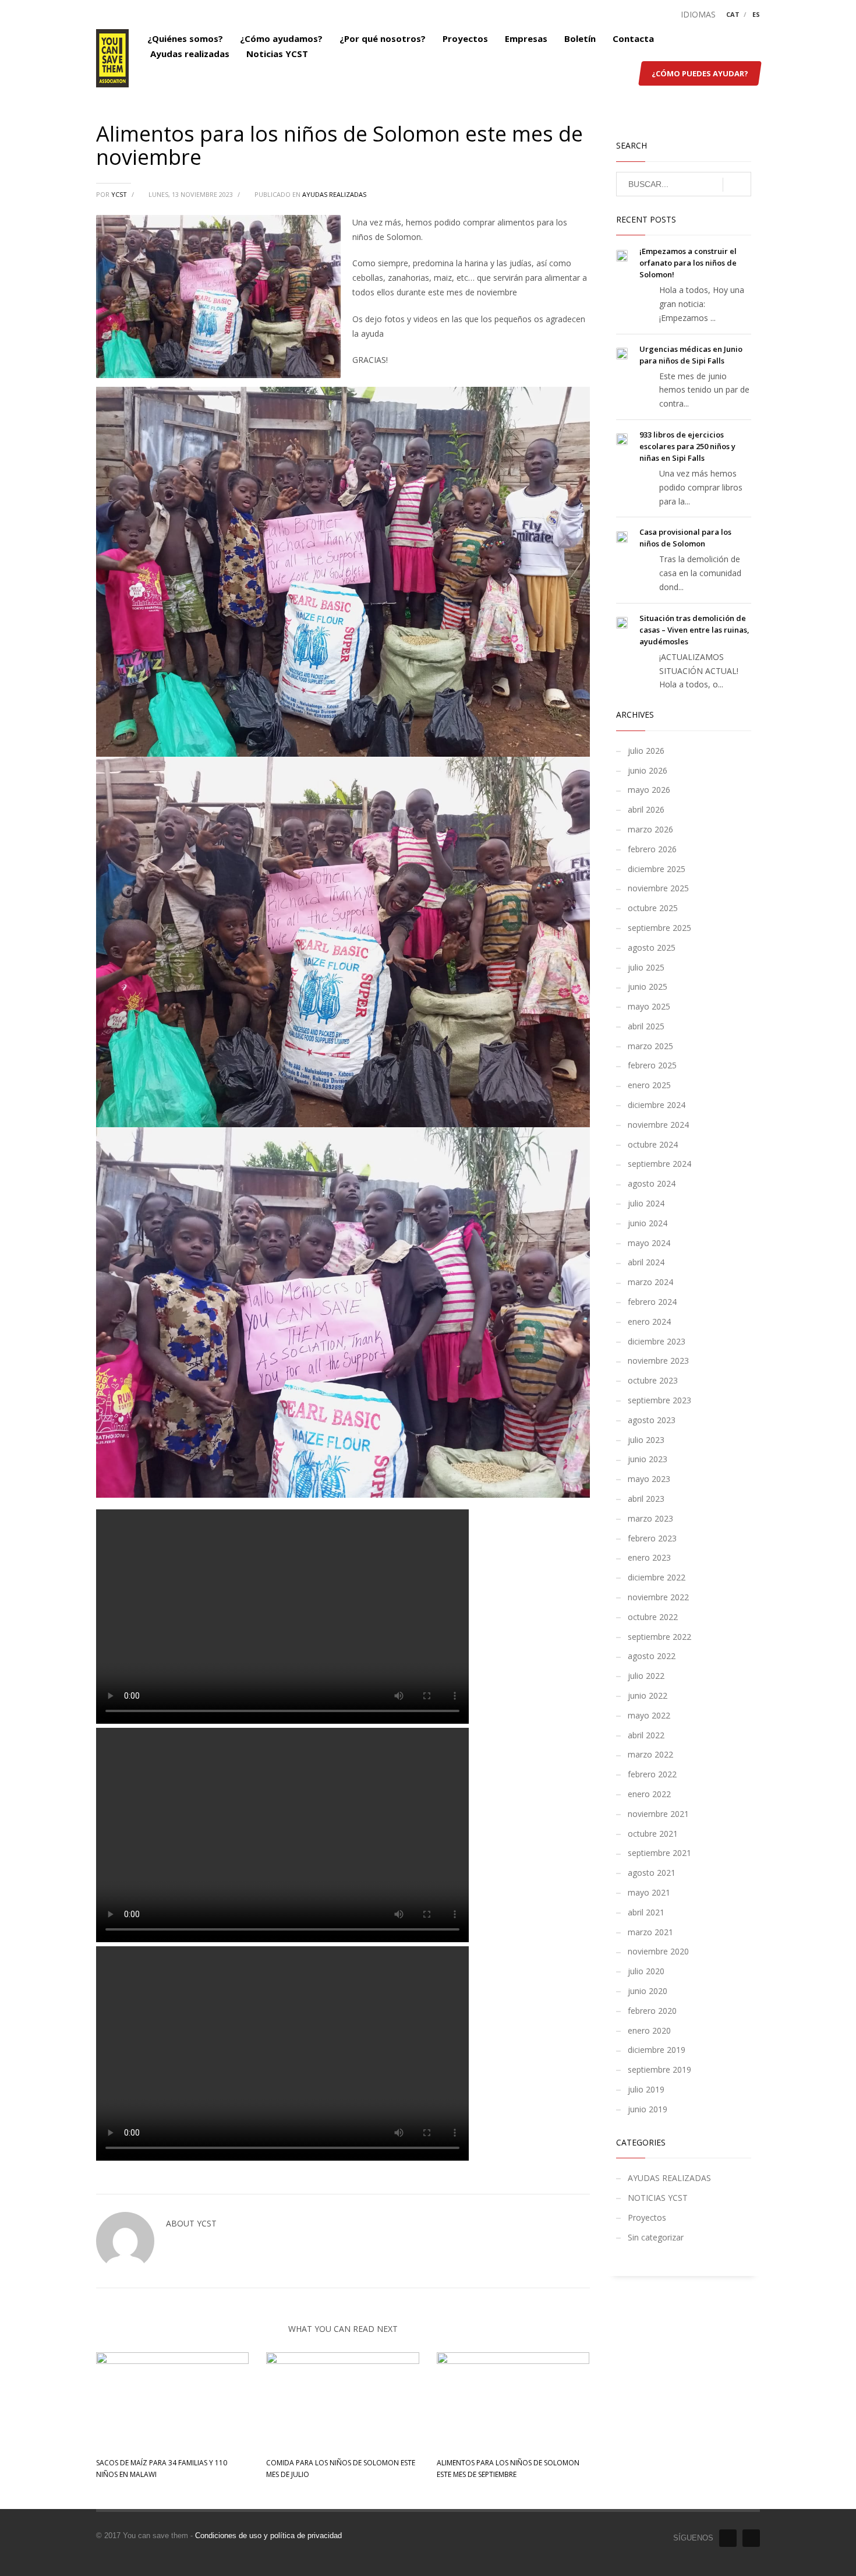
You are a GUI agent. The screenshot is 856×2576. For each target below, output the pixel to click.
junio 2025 (648, 987)
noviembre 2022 (658, 1597)
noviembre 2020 (658, 1951)
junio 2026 (648, 770)
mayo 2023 (649, 1479)
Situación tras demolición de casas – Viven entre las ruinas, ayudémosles (694, 630)
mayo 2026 (649, 790)
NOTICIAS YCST (658, 2198)
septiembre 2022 (659, 1637)
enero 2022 (649, 1794)
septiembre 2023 (659, 1400)
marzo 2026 (650, 829)
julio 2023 (646, 1440)
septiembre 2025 (659, 928)
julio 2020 (646, 1971)
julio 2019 (646, 2089)
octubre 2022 (653, 1617)
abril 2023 (646, 1499)
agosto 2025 (652, 948)
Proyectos (647, 2217)
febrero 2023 (652, 1538)
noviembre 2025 (658, 888)
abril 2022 (646, 1735)
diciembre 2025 (657, 869)
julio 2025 (646, 967)
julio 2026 (646, 751)
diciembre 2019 (657, 2050)
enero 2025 (649, 1085)
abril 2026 (646, 809)
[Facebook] (728, 2538)
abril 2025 (646, 1026)
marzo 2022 (650, 1754)
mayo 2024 (649, 1243)
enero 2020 (649, 2030)
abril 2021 (646, 1912)
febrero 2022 (652, 1774)
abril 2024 (646, 1262)
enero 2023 (649, 1557)
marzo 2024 (650, 1282)
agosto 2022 (652, 1656)
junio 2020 (648, 1991)
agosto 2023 (652, 1420)
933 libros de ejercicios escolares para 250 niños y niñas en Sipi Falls (687, 446)
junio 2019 (648, 2109)
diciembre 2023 (657, 1341)
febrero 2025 (652, 1065)
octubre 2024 (653, 1144)
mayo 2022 (649, 1715)
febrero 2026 (652, 849)
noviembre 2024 (658, 1125)
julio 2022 (646, 1676)
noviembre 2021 (658, 1814)
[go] (737, 185)
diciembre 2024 (657, 1105)
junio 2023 (648, 1459)
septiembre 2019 (659, 2069)
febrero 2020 (652, 2011)
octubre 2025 (653, 908)
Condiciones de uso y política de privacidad (268, 2536)
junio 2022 (648, 1695)
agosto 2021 (652, 1873)
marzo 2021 (650, 1932)
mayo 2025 (649, 1006)
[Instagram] (751, 2538)
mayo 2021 (649, 1892)
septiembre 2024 (659, 1164)
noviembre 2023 (658, 1361)
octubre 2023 (653, 1380)
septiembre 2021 (659, 1853)
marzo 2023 (650, 1518)
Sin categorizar (656, 2237)
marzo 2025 (650, 1046)
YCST (120, 194)
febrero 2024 (652, 1302)
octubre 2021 (653, 1834)
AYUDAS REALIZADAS (334, 194)
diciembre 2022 (657, 1577)
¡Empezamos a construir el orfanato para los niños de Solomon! (688, 263)
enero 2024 (649, 1321)
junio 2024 (648, 1223)
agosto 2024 (652, 1183)
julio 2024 (646, 1203)
